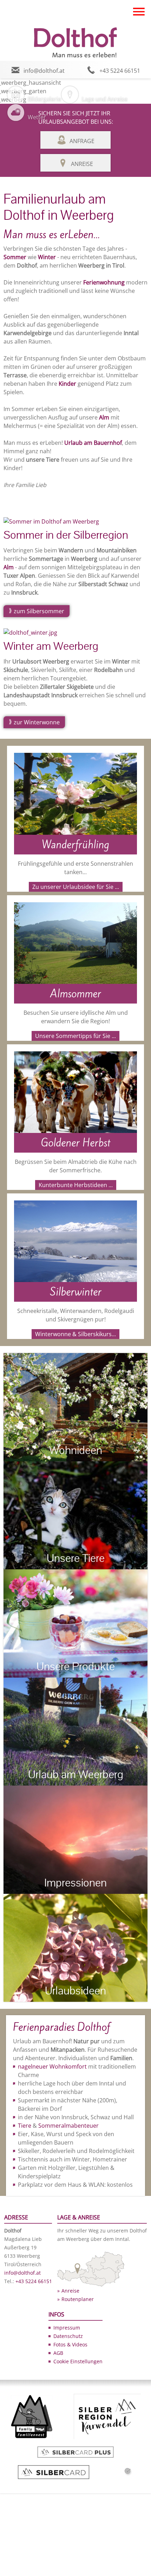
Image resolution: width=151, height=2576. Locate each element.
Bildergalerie (44, 99)
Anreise (82, 164)
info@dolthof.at (44, 71)
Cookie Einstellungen (78, 2361)
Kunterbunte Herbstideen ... (76, 1185)
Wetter (37, 117)
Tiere (25, 2126)
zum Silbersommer (39, 611)
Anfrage (82, 141)
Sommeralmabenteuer (68, 2126)
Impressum (67, 2328)
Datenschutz (68, 2336)
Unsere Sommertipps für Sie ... (75, 1036)
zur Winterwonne (37, 722)
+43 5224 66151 (120, 71)
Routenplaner (78, 2299)
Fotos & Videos (70, 2344)
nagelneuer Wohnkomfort (52, 2066)
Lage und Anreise (105, 99)
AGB (58, 2353)
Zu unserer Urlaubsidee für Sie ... (76, 887)
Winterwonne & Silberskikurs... (75, 1334)
